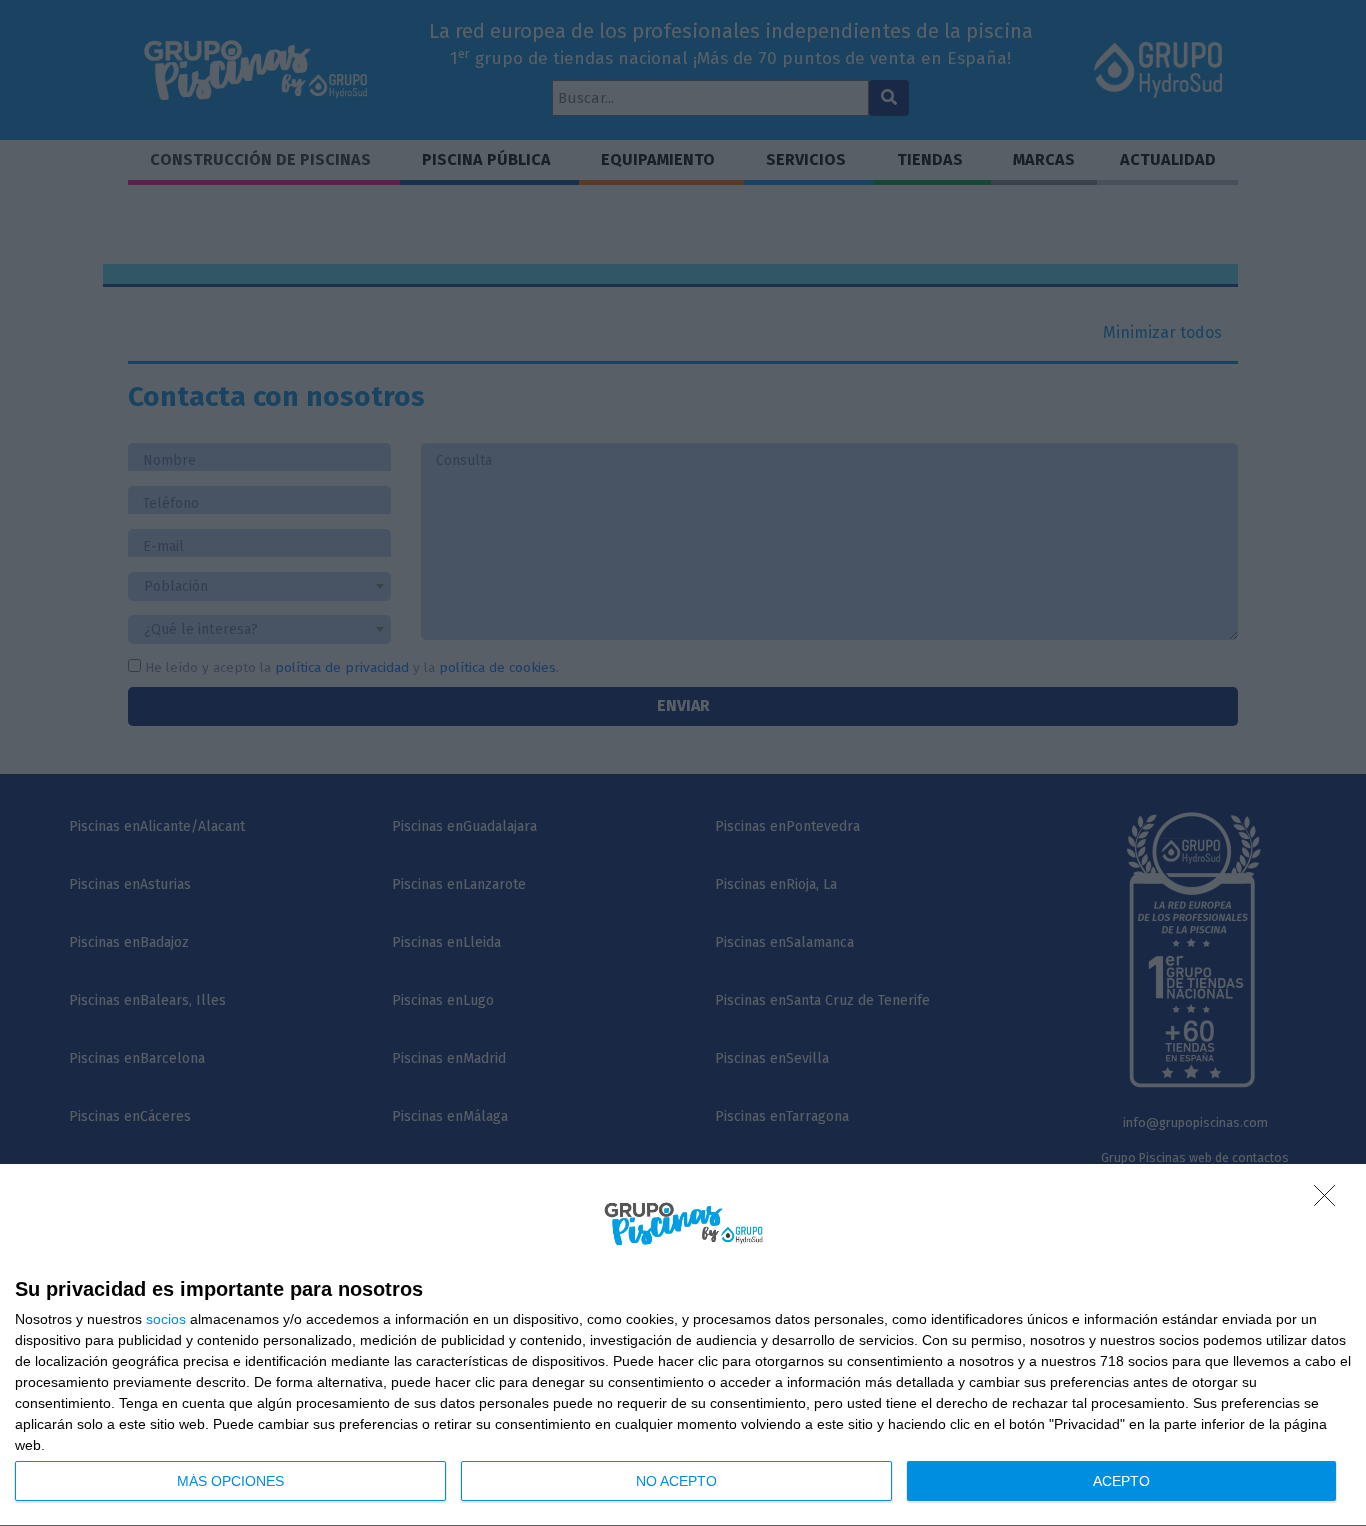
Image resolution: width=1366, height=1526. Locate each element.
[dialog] (683, 1345)
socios (166, 1319)
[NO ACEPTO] (1330, 1201)
